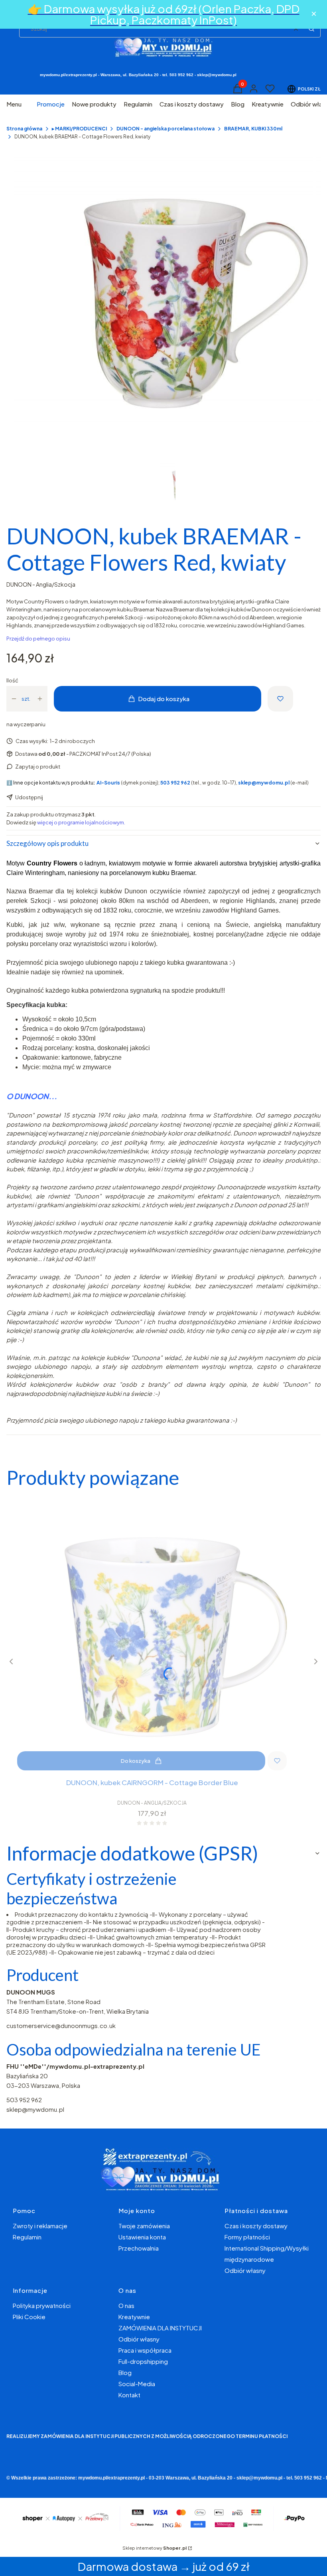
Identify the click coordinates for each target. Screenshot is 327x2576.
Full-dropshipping (143, 2361)
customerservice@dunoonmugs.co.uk (61, 2025)
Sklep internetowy (155, 2548)
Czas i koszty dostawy (256, 2226)
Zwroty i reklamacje (40, 2226)
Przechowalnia (139, 2248)
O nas (126, 2305)
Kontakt (129, 2395)
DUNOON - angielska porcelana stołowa (165, 129)
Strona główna (24, 129)
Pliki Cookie (29, 2317)
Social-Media (137, 2384)
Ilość (12, 680)
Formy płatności (247, 2237)
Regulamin (27, 2237)
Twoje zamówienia (144, 2226)
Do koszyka (136, 1761)
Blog (125, 2372)
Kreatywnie (134, 2317)
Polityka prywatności (42, 2305)
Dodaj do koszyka (164, 699)
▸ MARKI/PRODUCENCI (79, 129)
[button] (311, 29)
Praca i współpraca (145, 2350)
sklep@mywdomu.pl (35, 2109)
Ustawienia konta (142, 2237)
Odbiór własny (245, 2270)
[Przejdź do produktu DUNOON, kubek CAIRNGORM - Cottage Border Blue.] (152, 1636)
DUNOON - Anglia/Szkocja (41, 584)
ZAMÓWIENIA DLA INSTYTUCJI (160, 2328)
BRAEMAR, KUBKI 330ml (253, 129)
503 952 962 (24, 2100)
